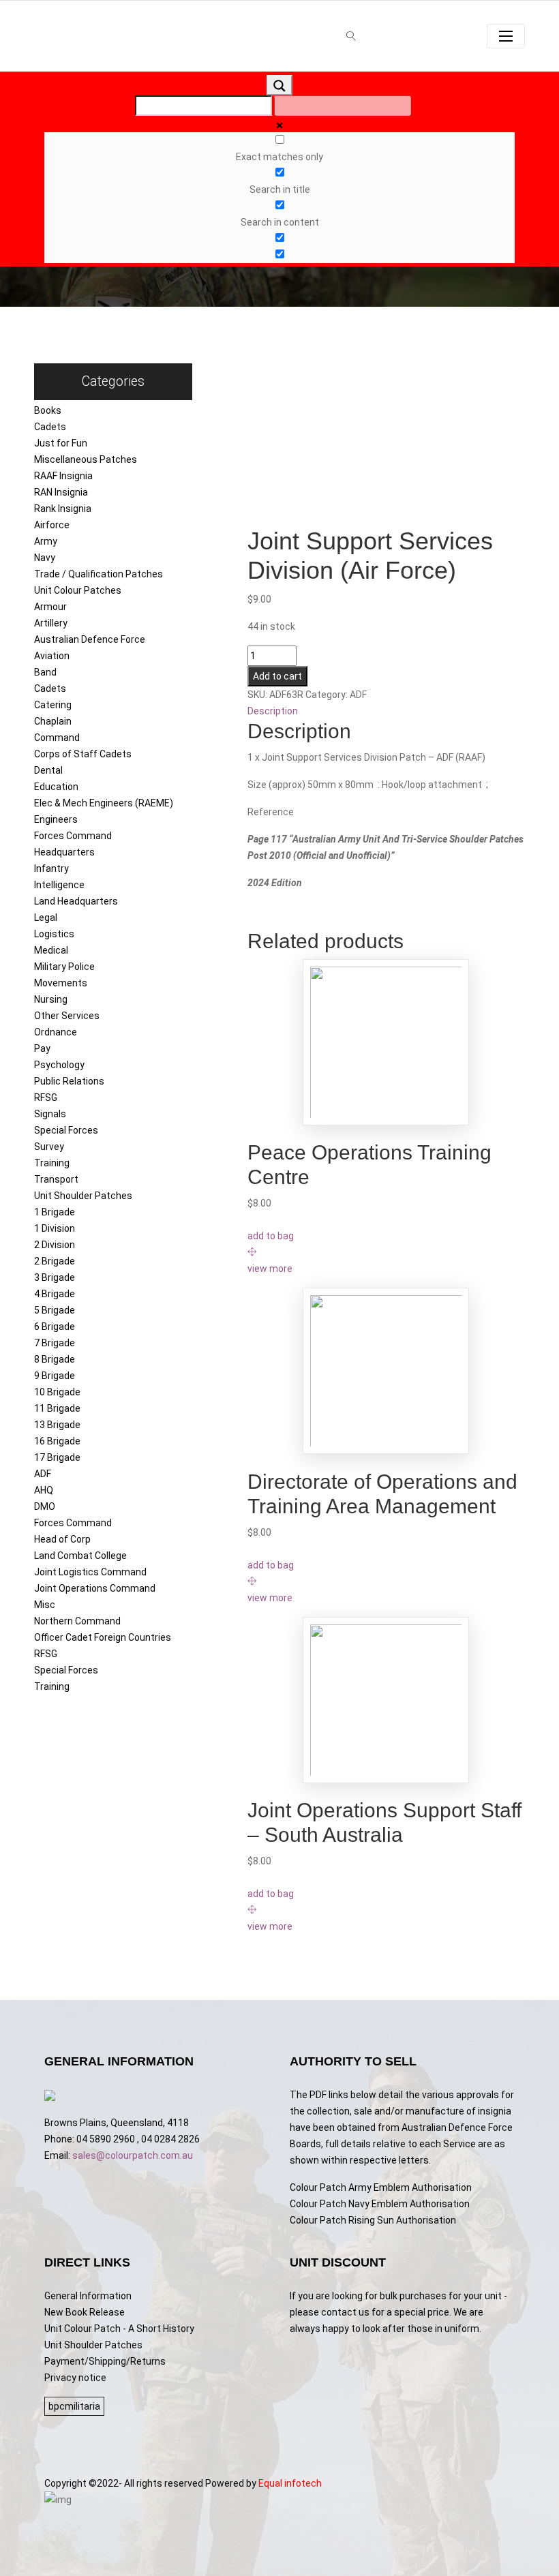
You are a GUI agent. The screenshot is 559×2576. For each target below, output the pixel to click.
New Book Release (85, 2312)
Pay (42, 1048)
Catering (53, 705)
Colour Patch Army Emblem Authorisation (381, 2187)
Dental (48, 770)
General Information (88, 2296)
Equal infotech (290, 2483)
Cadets (50, 427)
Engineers (56, 819)
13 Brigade (57, 1425)
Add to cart (277, 676)
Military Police (64, 967)
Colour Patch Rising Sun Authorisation (373, 2220)
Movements (61, 983)
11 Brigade (57, 1408)
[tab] (387, 711)
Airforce (52, 525)
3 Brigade (55, 1277)
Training (52, 1163)
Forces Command (73, 836)
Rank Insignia (63, 509)
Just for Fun (61, 443)
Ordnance (56, 1032)
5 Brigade (55, 1310)
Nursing (51, 999)
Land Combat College (80, 1556)
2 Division (55, 1245)
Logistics (54, 934)
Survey (49, 1147)
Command (57, 738)
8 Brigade (55, 1359)
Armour (50, 607)
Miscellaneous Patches (86, 459)
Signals (50, 1114)
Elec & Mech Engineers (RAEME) (104, 803)
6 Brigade (55, 1327)
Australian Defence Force (90, 639)
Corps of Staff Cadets (83, 754)
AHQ (44, 1490)
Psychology (59, 1065)
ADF (43, 1474)
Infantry (51, 868)
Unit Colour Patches (78, 590)
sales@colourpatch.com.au (133, 2155)
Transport (56, 1179)
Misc (45, 1605)
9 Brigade (55, 1376)
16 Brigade (57, 1441)
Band (45, 672)
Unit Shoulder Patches (83, 1196)
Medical (51, 950)
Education (56, 787)
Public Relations (69, 1081)
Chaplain (53, 721)
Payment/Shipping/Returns (105, 2361)
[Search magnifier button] (279, 85)
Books (48, 410)
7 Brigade (55, 1343)
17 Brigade (57, 1457)
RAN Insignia (61, 492)
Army (46, 541)
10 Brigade (57, 1392)
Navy (45, 558)
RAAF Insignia (63, 476)
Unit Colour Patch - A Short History (119, 2329)
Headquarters (64, 852)
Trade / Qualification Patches (99, 574)
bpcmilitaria (74, 2406)
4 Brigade (55, 1294)
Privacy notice (75, 2378)
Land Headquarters (76, 901)
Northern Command (77, 1621)
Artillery (51, 623)
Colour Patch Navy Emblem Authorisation (380, 2204)
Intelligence (59, 885)
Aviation (52, 656)
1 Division (55, 1228)
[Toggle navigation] (506, 36)
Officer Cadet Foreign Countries (103, 1637)
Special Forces (66, 1130)
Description (273, 711)
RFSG (46, 1097)
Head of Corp (62, 1539)
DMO (45, 1506)
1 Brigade (55, 1212)
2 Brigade (55, 1261)
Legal (46, 918)
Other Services (67, 1016)
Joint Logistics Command (90, 1572)
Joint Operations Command (95, 1588)
